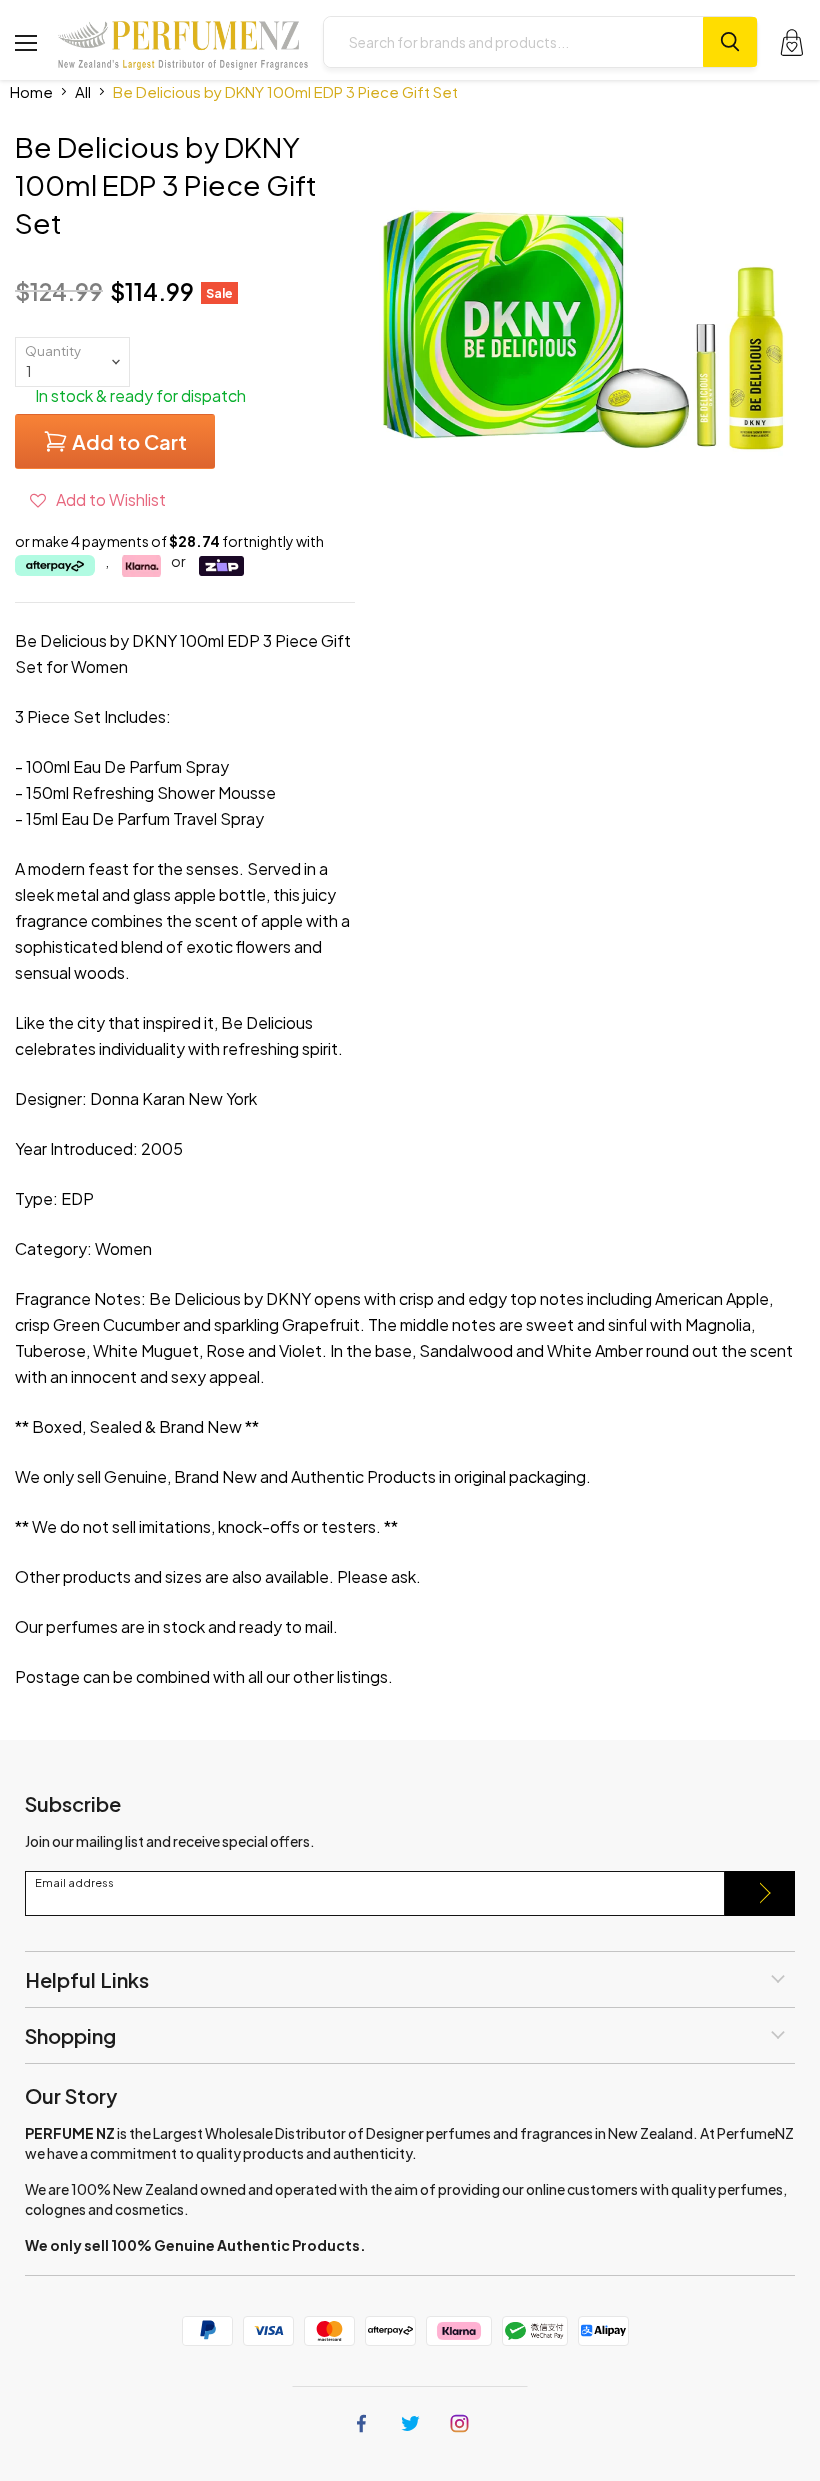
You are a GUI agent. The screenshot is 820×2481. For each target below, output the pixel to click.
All (83, 91)
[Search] (730, 42)
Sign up (760, 1893)
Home (31, 91)
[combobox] (513, 42)
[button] (98, 499)
